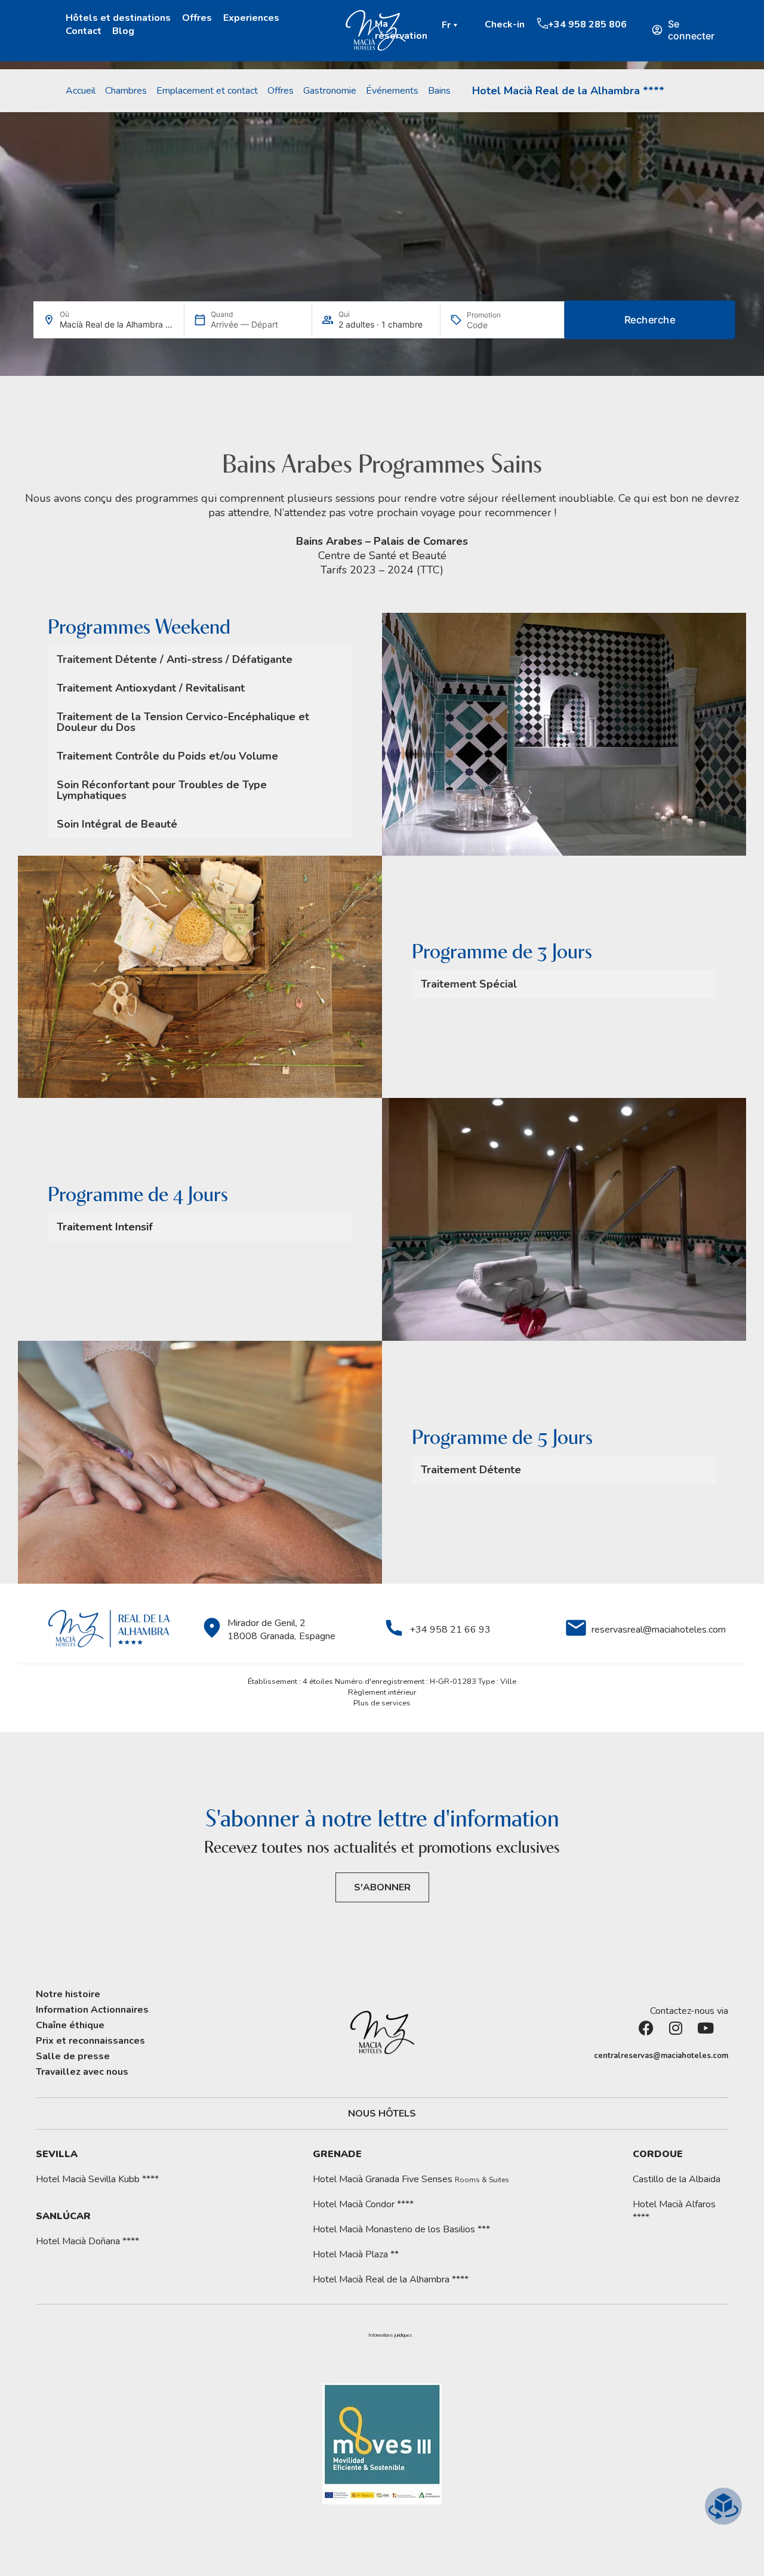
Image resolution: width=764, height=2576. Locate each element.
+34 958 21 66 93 (450, 1630)
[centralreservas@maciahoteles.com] (588, 2056)
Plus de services (382, 1703)
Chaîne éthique (70, 2025)
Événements (392, 91)
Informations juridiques (390, 2336)
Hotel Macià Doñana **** (87, 2241)
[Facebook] (654, 2035)
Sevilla (57, 2154)
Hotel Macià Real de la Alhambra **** (568, 91)
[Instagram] (683, 2035)
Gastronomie (330, 91)
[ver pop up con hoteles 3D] (723, 2506)
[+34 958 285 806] (543, 23)
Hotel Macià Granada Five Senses (411, 2179)
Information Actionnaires (92, 2010)
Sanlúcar (63, 2216)
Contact (84, 31)
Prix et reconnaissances (90, 2041)
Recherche (650, 320)
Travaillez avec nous (82, 2072)
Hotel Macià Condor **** (363, 2204)
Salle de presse (73, 2056)
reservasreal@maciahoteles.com (659, 1630)
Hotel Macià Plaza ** (356, 2254)
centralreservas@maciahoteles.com (661, 2056)
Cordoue (658, 2154)
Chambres (126, 91)
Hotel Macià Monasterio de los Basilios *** (401, 2229)
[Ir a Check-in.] (479, 24)
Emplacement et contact (207, 91)
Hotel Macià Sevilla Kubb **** (97, 2179)
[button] (451, 25)
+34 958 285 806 (587, 24)
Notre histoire (68, 1994)
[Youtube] (713, 2035)
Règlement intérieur (382, 1692)
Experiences (251, 18)
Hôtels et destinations (118, 18)
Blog (123, 31)
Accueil (81, 91)
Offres (197, 18)
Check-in (505, 24)
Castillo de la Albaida (677, 2179)
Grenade (337, 2154)
